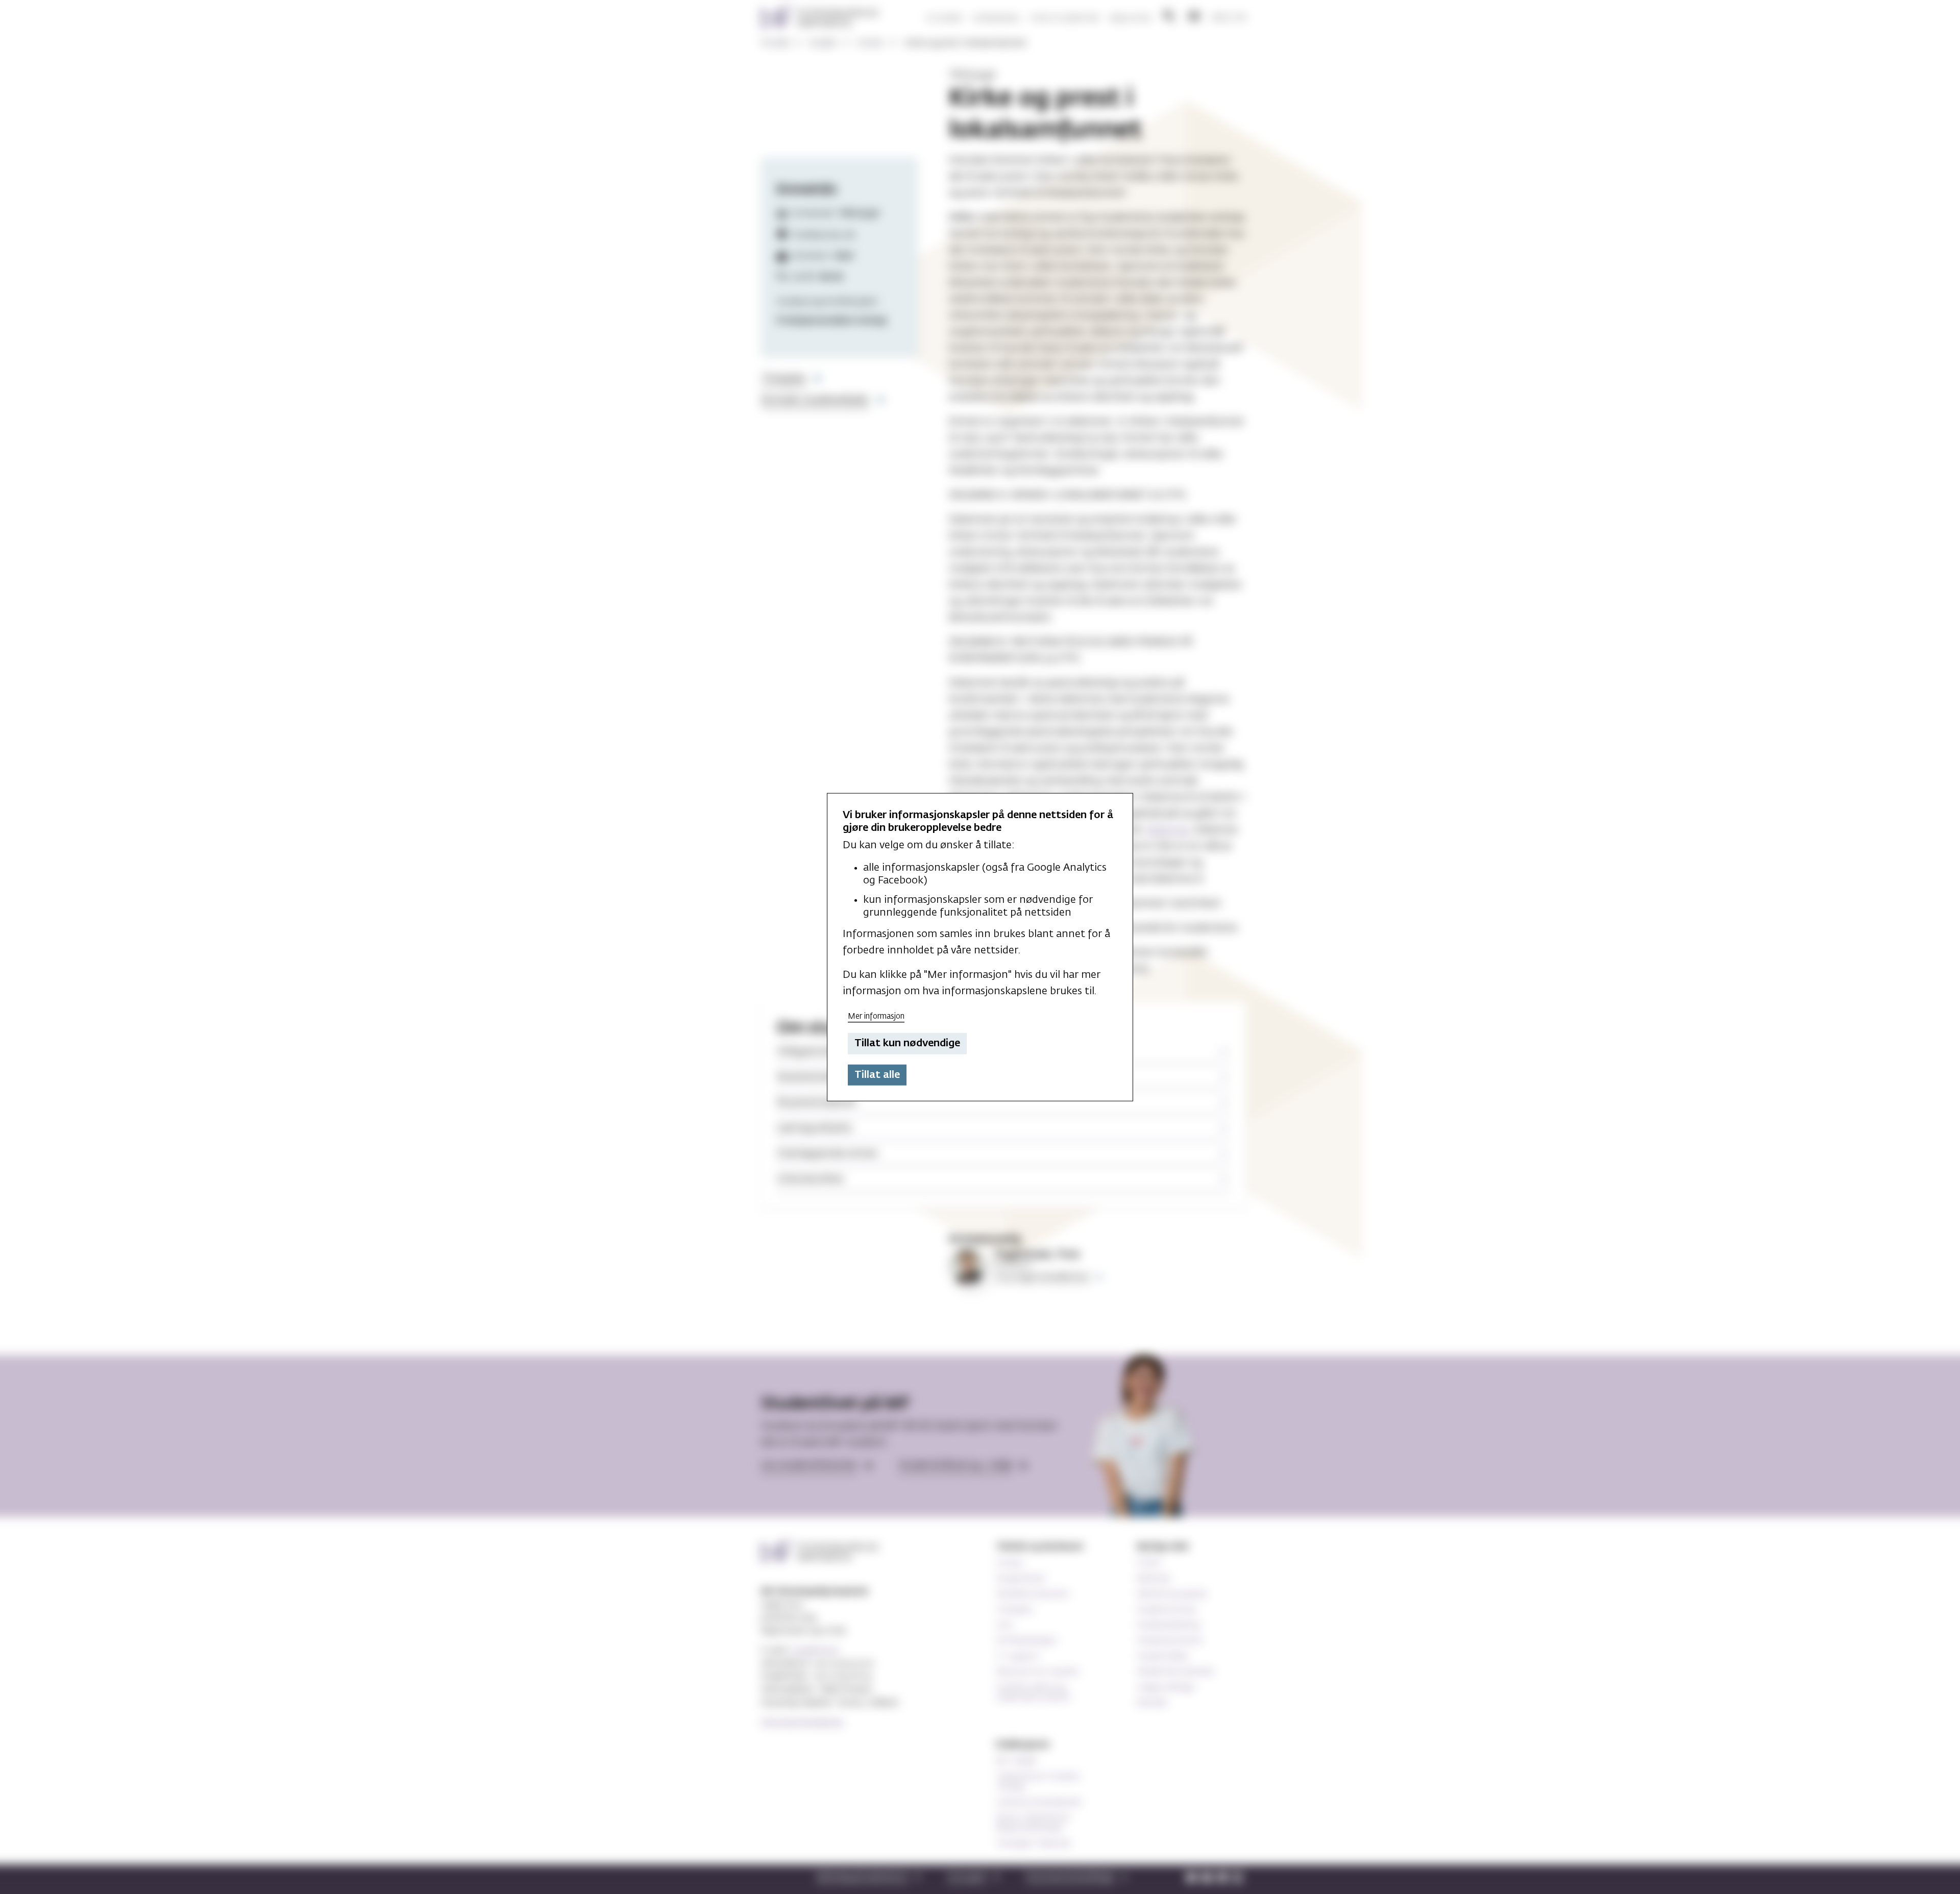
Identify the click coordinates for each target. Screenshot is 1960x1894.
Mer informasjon (876, 1016)
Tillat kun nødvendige (907, 1043)
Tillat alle (877, 1075)
